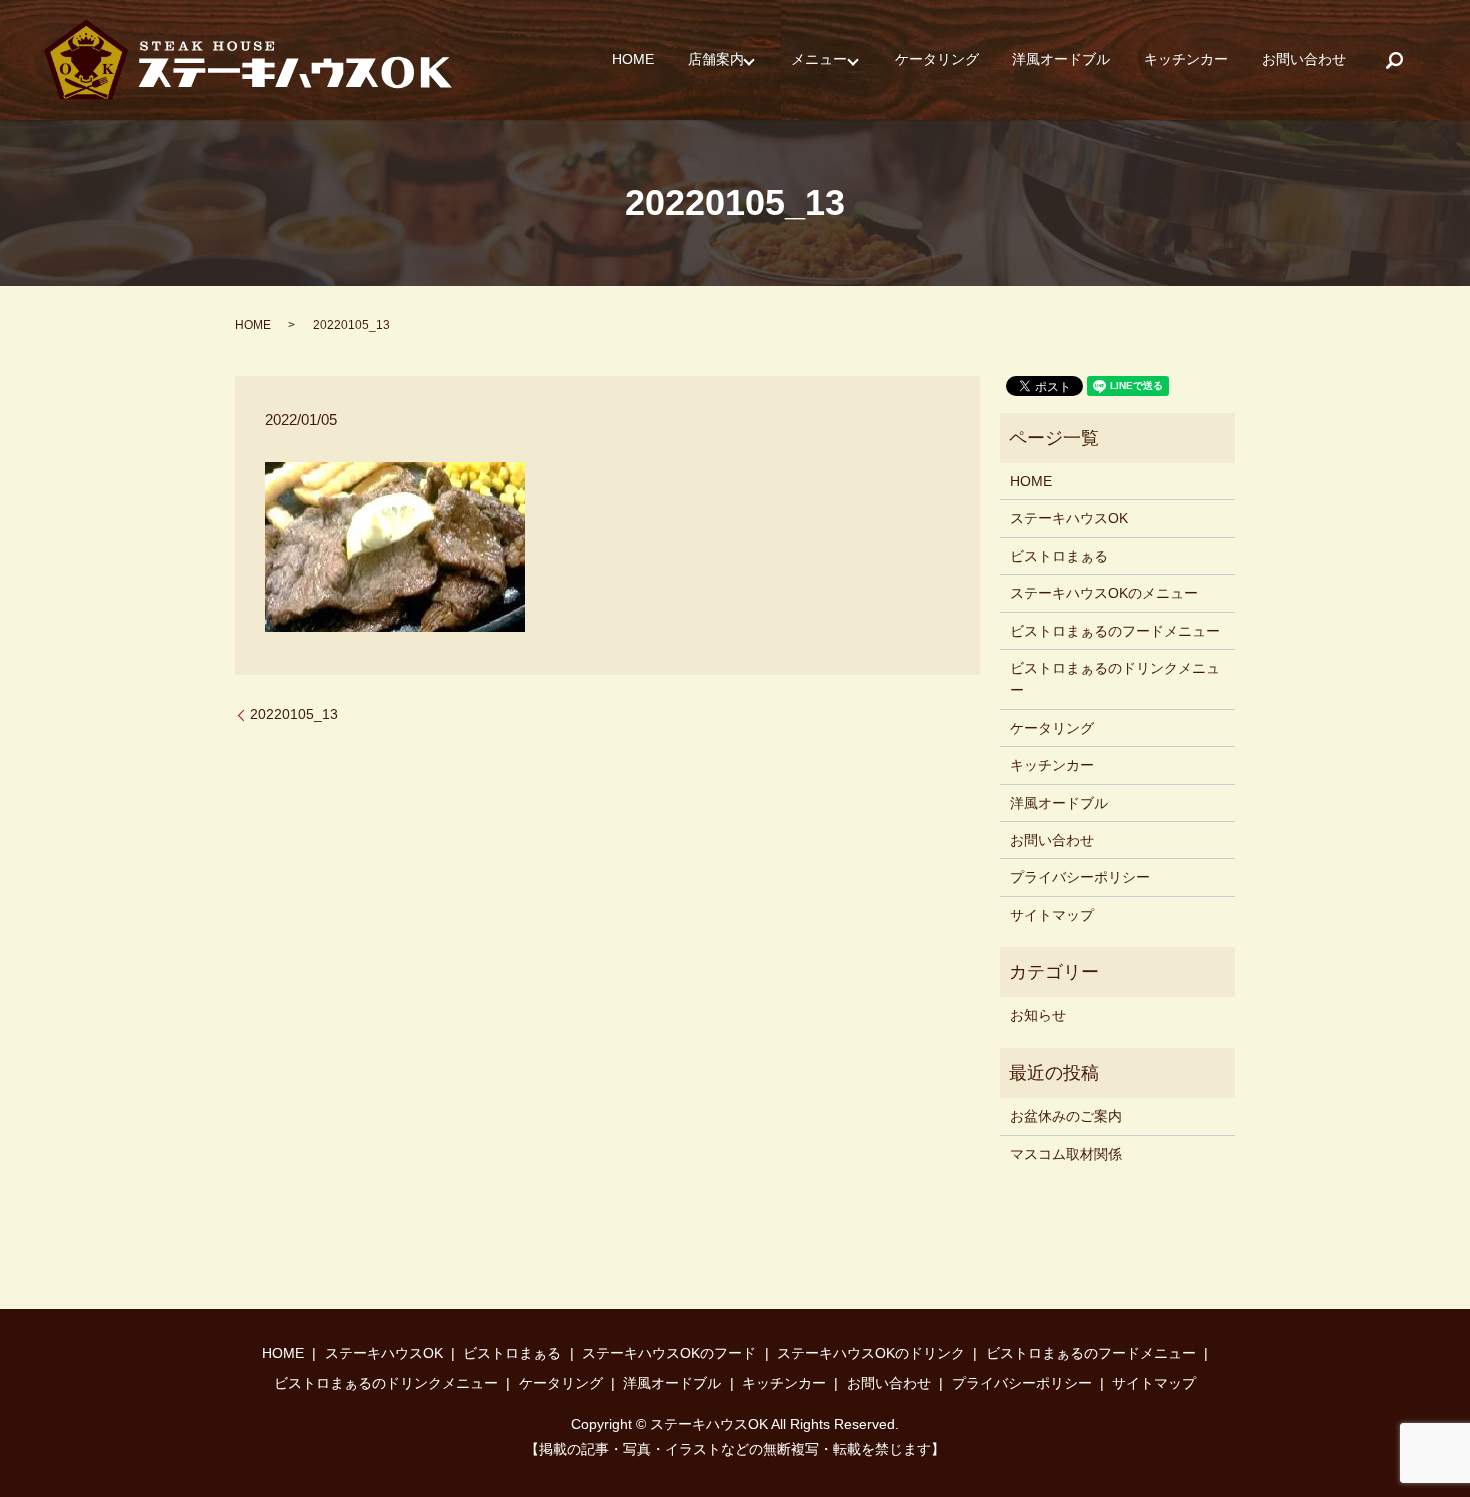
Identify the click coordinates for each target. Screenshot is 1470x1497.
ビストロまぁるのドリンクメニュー (1115, 679)
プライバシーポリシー (1080, 877)
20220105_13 (294, 714)
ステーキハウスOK (1069, 518)
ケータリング (937, 60)
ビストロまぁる (1059, 556)
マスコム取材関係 (1066, 1154)
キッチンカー (1186, 60)
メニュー (819, 60)
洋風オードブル (1061, 60)
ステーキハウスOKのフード (669, 1353)
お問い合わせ (1304, 60)
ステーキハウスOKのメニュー (1104, 593)
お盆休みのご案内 (1066, 1116)
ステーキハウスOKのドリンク (871, 1353)
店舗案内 (716, 60)
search (1394, 60)
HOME (633, 60)
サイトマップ (1052, 915)
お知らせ (1038, 1015)
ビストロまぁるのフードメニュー (1115, 631)
